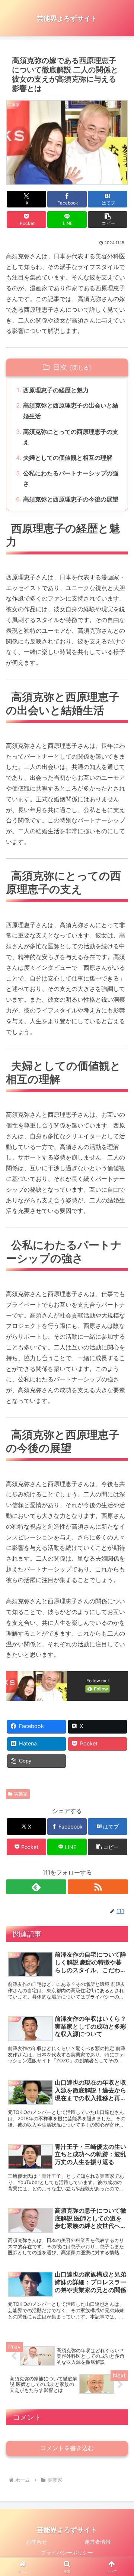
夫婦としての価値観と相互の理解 (68, 458)
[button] (108, 220)
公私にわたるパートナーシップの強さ (71, 479)
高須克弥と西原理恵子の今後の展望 (71, 499)
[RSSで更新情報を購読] (98, 1887)
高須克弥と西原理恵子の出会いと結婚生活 (71, 411)
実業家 (21, 1794)
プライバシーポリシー (67, 2552)
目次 (60, 367)
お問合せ (36, 2542)
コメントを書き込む (67, 2448)
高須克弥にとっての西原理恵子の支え (71, 437)
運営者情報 (98, 2542)
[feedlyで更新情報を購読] (36, 1887)
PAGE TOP (122, 2492)
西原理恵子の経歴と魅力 (56, 390)
